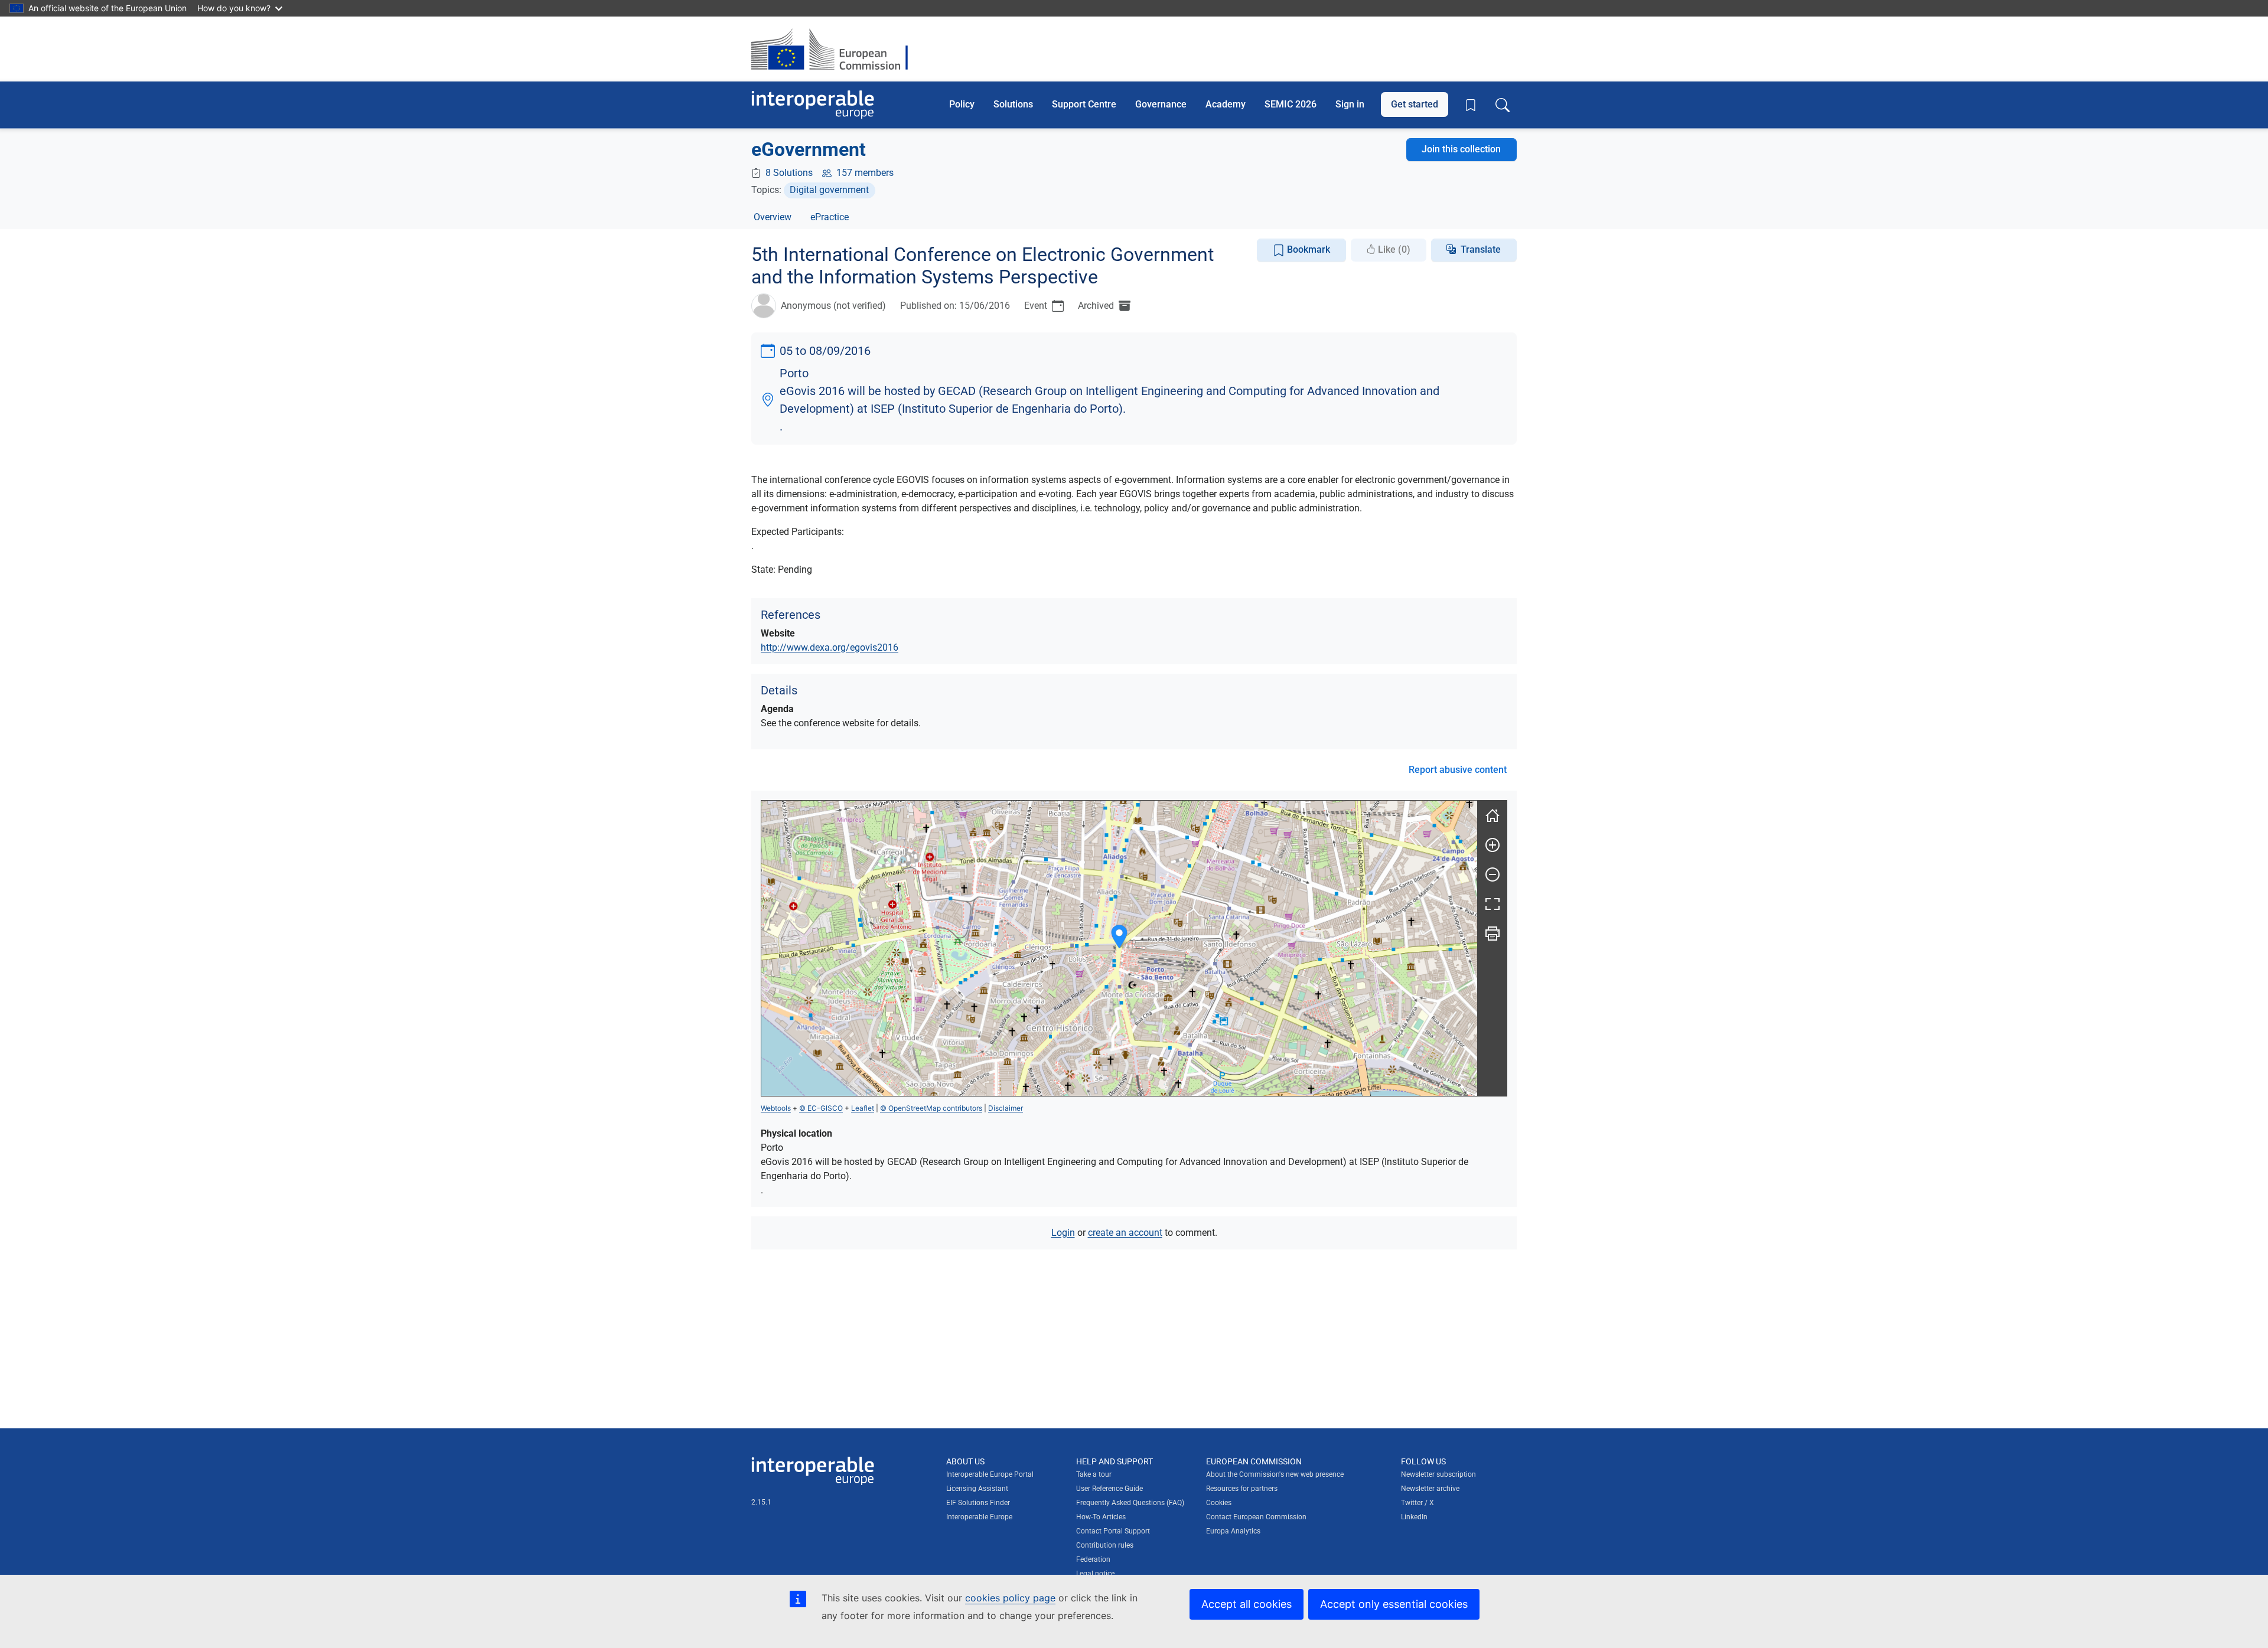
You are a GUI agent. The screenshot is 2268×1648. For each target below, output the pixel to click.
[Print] (1493, 934)
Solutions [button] (1013, 104)
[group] (1119, 948)
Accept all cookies (1247, 1604)
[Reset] (1493, 815)
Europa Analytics (1233, 1531)
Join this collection (1461, 149)
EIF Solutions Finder (978, 1503)
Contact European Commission (1256, 1517)
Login (1063, 1233)
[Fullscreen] (1493, 904)
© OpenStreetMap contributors (931, 1108)
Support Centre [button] (1084, 104)
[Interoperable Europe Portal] (813, 105)
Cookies (1219, 1503)
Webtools (776, 1108)
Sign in (1350, 104)
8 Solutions (789, 173)
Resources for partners (1242, 1489)
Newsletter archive (1430, 1489)
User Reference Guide (1109, 1489)
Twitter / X (1417, 1503)
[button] (1119, 937)
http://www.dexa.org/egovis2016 (830, 647)
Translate (1481, 249)
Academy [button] (1226, 104)
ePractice (830, 217)
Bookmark (1307, 249)
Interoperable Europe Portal (990, 1474)
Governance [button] (1161, 104)
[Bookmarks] (1471, 105)
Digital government (829, 190)
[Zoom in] (1493, 845)
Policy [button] (962, 104)
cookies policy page (1010, 1598)
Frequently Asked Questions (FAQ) (1130, 1503)
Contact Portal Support (1113, 1531)
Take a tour (1094, 1474)
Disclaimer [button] (1006, 1108)
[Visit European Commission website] (835, 49)
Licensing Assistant (977, 1489)
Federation (1093, 1559)
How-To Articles (1101, 1517)
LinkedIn (1414, 1517)
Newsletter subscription (1438, 1474)
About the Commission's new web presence (1275, 1474)
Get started (1415, 104)
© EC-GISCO (821, 1108)
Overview (773, 217)
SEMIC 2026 (1291, 104)
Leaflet (863, 1108)
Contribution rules (1105, 1545)
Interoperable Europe (979, 1517)
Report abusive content (1458, 770)
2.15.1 (761, 1502)
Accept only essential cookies (1394, 1604)
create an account (1125, 1233)
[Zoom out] (1493, 874)
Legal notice (1095, 1574)
